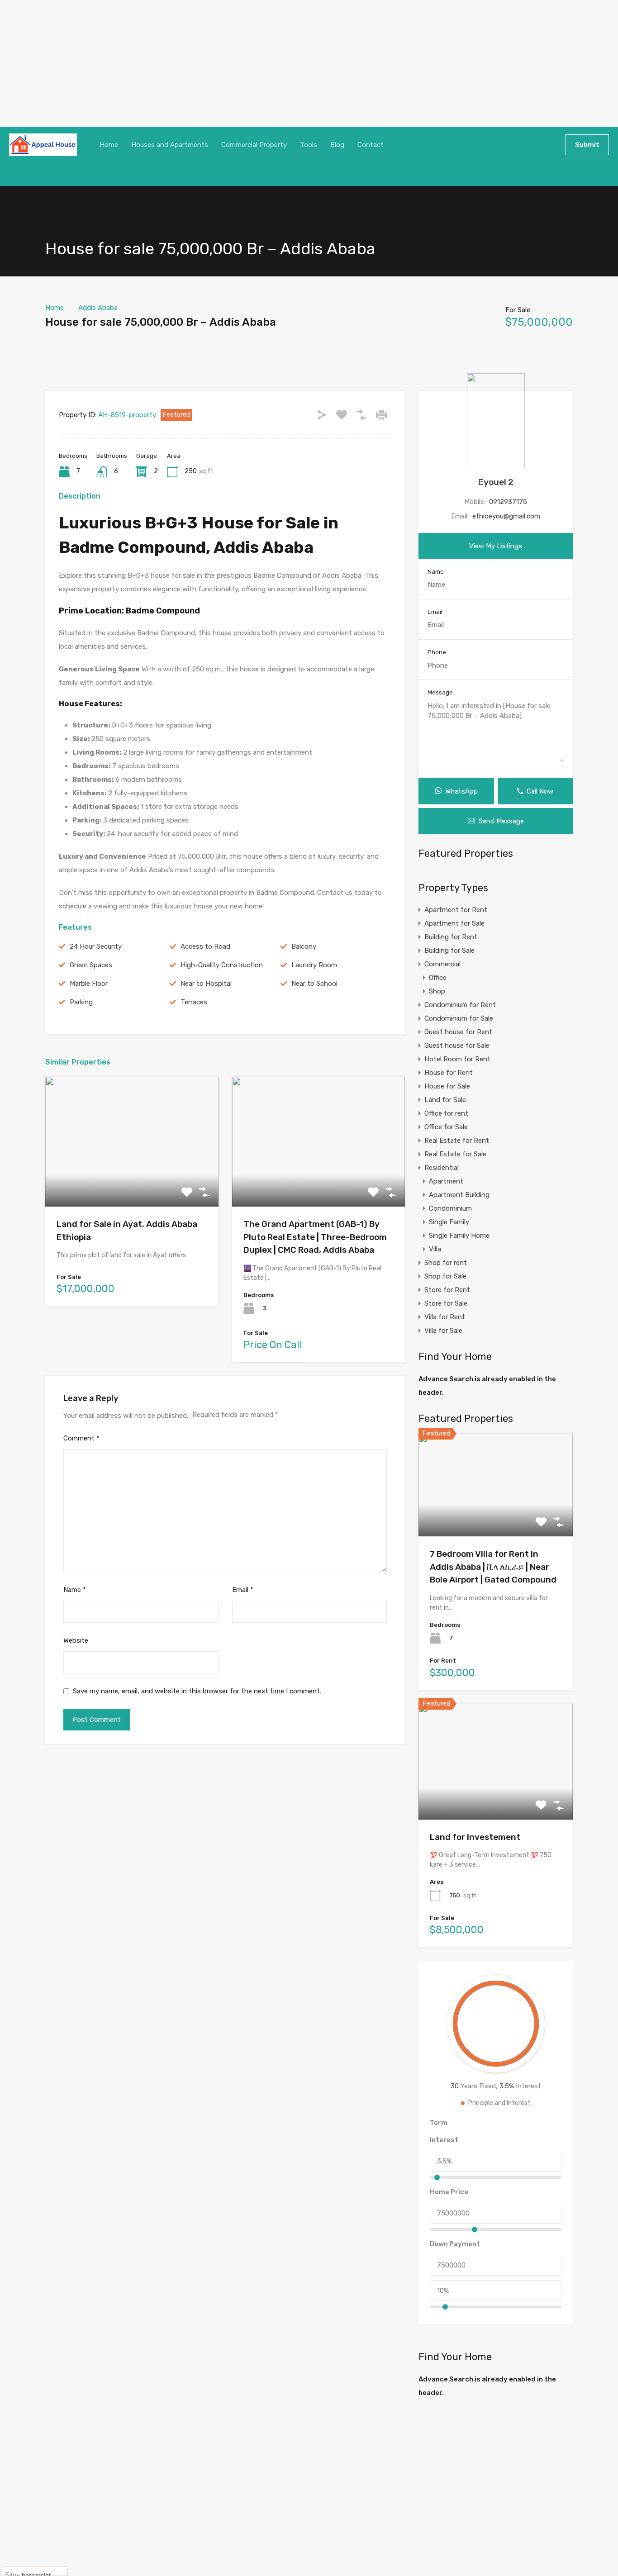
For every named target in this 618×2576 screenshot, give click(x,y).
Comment (81, 1438)
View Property (132, 1181)
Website (76, 1640)
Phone (437, 652)
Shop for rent (446, 1263)
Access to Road (205, 946)
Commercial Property (254, 145)
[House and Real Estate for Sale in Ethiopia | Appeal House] (43, 145)
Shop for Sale (445, 1276)
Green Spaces (91, 965)
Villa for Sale (443, 1331)
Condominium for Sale (459, 1018)
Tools (309, 145)
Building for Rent (451, 937)
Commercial (442, 964)
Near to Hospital (206, 984)
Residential (442, 1168)
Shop (437, 991)
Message (440, 692)
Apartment (446, 1181)
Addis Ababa (98, 308)
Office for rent (446, 1113)
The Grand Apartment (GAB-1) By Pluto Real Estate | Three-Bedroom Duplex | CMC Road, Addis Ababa (315, 1237)
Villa (435, 1249)
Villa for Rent (445, 1317)
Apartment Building (459, 1195)
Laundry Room (314, 965)
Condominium (450, 1208)
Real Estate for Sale (455, 1154)
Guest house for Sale (457, 1046)
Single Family (449, 1222)
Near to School (314, 984)
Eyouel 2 (496, 482)
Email (243, 1590)
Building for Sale (449, 951)
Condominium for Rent (460, 1005)
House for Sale (447, 1086)
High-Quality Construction (222, 965)
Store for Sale (446, 1303)
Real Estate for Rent (457, 1141)
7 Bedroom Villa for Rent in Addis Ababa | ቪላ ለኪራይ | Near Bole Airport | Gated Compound (493, 1567)
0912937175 (508, 502)
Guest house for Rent (458, 1032)
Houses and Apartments (170, 145)
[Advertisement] (271, 63)
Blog (337, 145)
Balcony (304, 946)
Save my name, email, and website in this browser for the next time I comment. (197, 1691)
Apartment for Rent (456, 910)
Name (75, 1590)
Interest (444, 2140)
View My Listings (496, 546)
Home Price (449, 2192)
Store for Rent (447, 1290)
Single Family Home (459, 1236)
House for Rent (449, 1073)
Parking (81, 1002)
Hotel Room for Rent (457, 1059)
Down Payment (455, 2244)
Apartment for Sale (454, 923)
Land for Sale (445, 1100)
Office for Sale (446, 1127)
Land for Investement (475, 1837)
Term (439, 2123)
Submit (587, 145)
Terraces (194, 1002)
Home (109, 145)
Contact (371, 145)
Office (438, 978)
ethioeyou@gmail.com (506, 516)
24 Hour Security (96, 946)
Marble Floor (89, 984)
